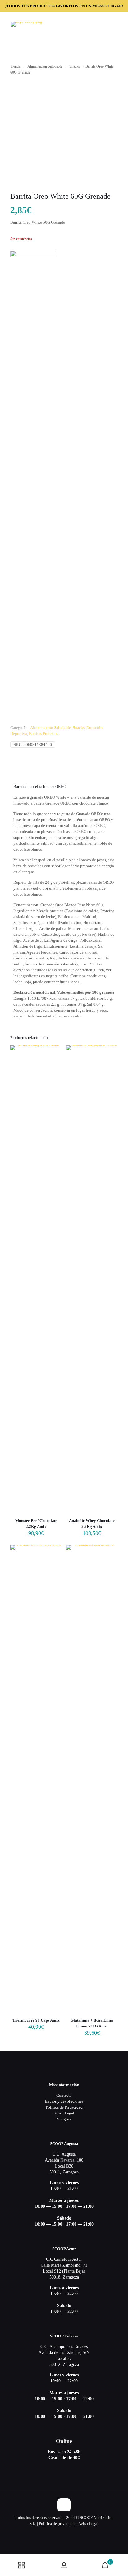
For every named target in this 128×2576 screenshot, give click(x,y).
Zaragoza (64, 2119)
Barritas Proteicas (43, 734)
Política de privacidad (57, 2523)
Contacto (64, 2095)
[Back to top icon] (64, 2505)
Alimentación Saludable (45, 66)
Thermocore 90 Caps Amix (36, 2020)
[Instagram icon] (71, 2532)
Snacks (75, 66)
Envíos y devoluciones (64, 2101)
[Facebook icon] (64, 2532)
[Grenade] (34, 485)
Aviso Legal (64, 2113)
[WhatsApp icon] (58, 2532)
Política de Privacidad (64, 2107)
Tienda (15, 66)
